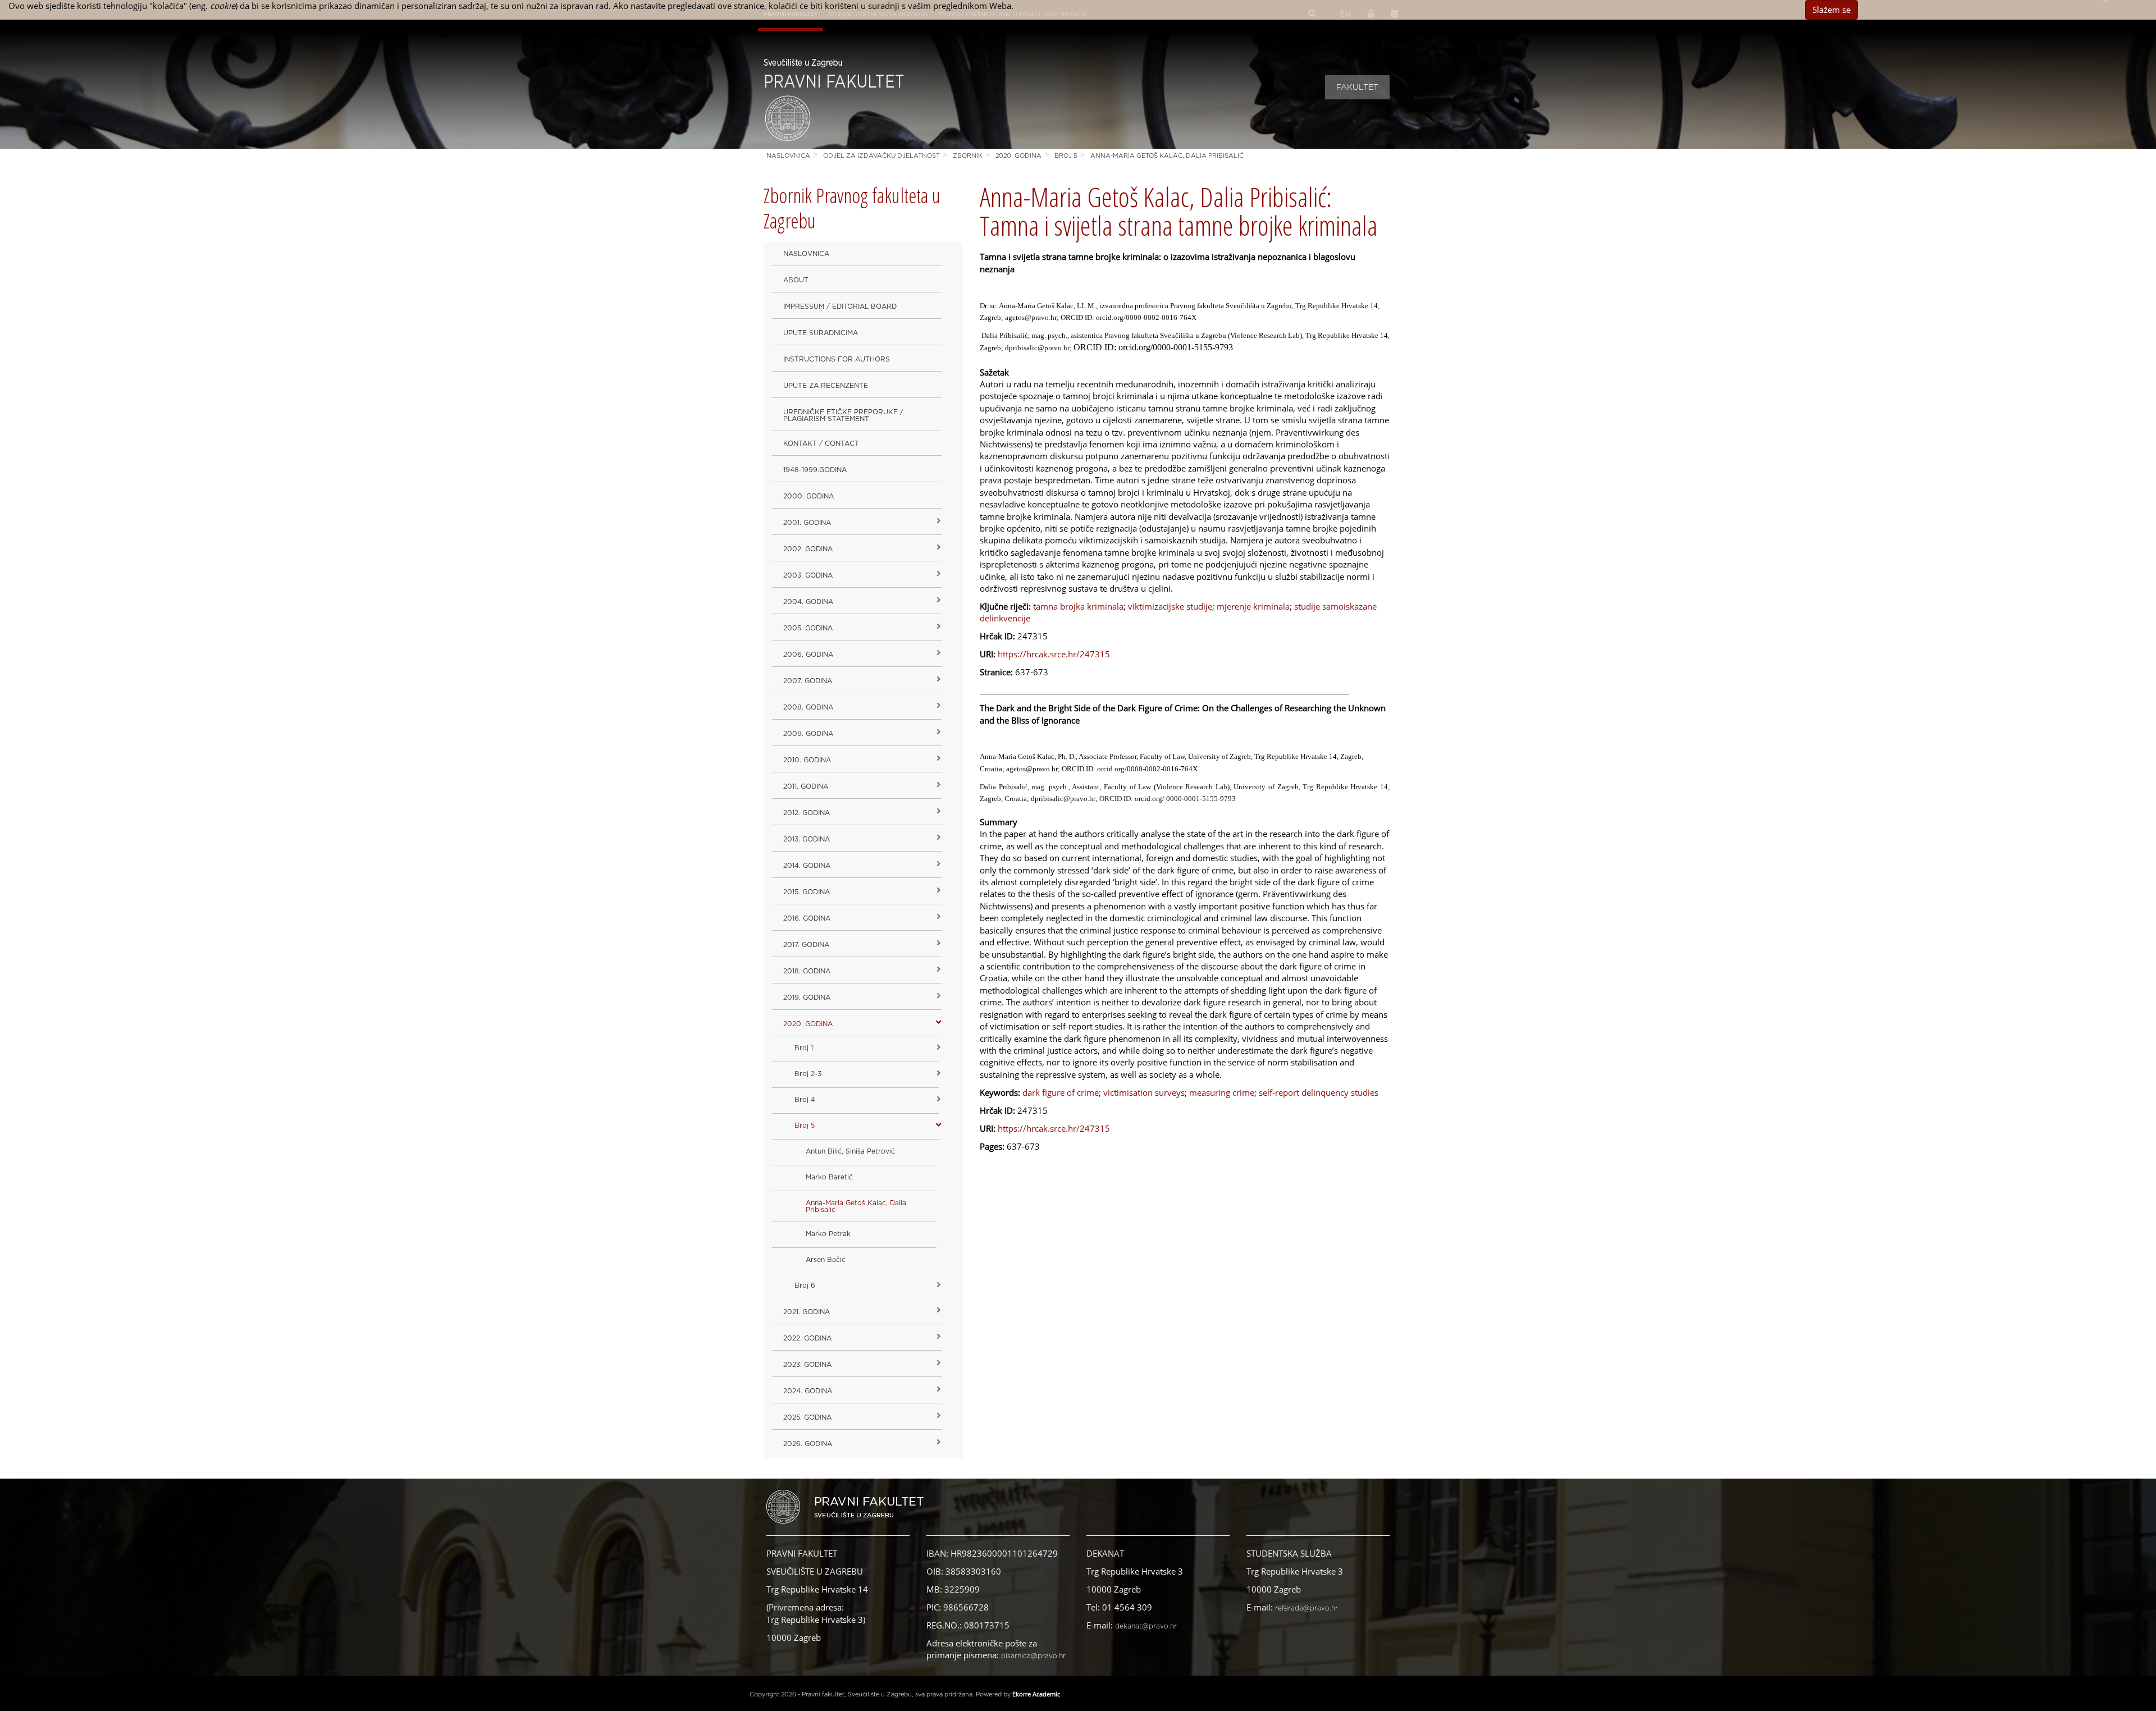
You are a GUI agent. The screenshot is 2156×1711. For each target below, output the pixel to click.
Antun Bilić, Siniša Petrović (850, 1151)
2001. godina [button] (807, 523)
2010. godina (807, 760)
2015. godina (807, 892)
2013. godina (807, 839)
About (796, 280)
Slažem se (1831, 10)
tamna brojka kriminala (1078, 606)
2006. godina (808, 655)
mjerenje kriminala (1253, 606)
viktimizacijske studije (1170, 606)
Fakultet (1357, 88)
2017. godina (806, 945)
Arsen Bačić (826, 1260)
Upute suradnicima (821, 333)
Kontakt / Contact (821, 443)
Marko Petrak (828, 1234)
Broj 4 (805, 1100)
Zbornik (968, 156)
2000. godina (808, 496)
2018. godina (807, 971)
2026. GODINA (808, 1444)
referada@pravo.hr (1307, 1608)
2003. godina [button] (808, 575)
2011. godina (806, 786)
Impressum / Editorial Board (840, 306)
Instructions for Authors (837, 359)
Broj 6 (805, 1285)
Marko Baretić (829, 1177)
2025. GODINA (807, 1417)
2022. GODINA (807, 1338)
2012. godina (807, 813)
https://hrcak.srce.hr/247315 (1054, 654)
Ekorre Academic (1036, 1694)
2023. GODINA (807, 1365)
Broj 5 (1066, 156)
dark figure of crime (1061, 1092)
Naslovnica (788, 156)
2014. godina (807, 866)
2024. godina (808, 1391)
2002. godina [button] (808, 549)
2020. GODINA (1018, 156)
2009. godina (808, 734)
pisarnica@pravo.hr (1033, 1656)
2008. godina (808, 707)
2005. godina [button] (808, 628)
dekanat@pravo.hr (1146, 1626)
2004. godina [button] (808, 602)
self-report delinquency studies (1319, 1092)
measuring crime (1222, 1092)
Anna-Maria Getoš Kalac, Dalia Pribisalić (1167, 156)
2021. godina (807, 1312)
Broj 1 (804, 1048)
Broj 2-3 (808, 1074)
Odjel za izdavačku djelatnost (881, 156)
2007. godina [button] (808, 681)
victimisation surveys (1144, 1092)
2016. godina (807, 918)
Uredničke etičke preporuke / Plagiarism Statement (843, 415)
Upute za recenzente (826, 386)
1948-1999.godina (815, 470)
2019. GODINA (807, 998)
